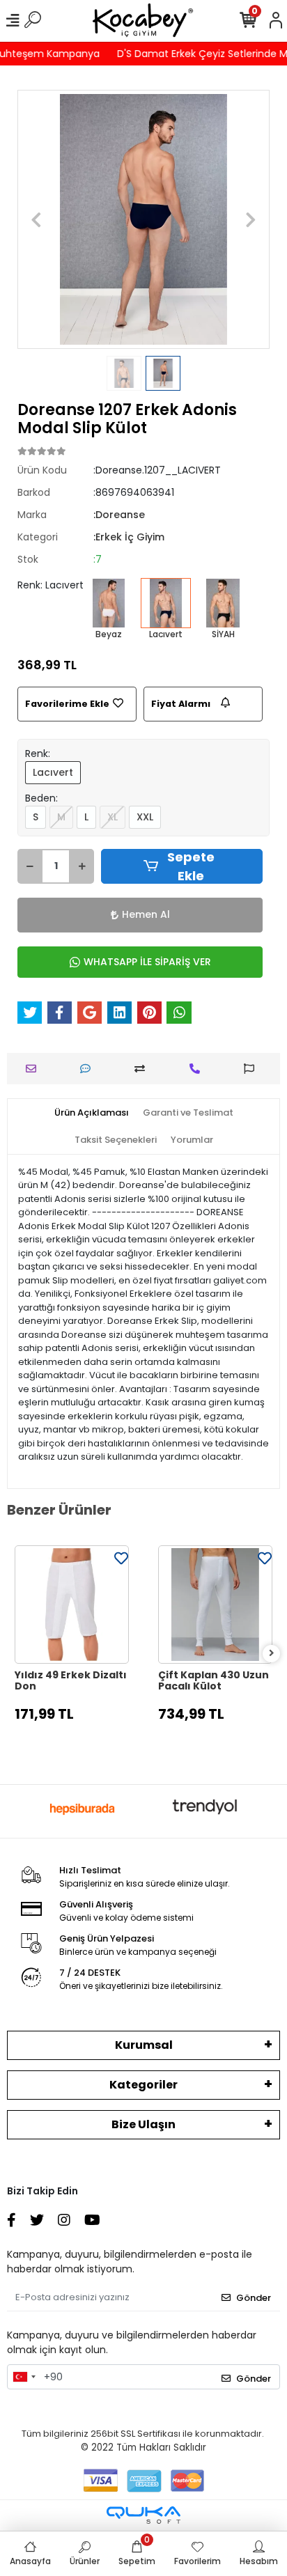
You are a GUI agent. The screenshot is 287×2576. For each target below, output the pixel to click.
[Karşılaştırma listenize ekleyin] (143, 1069)
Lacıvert (53, 772)
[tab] (92, 1113)
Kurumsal (144, 2045)
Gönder (254, 2298)
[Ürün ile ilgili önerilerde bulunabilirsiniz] (253, 1069)
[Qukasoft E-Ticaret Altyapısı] (143, 2515)
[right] (272, 1654)
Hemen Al (146, 914)
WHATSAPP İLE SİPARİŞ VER (147, 962)
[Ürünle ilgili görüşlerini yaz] (89, 1069)
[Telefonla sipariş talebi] (198, 1069)
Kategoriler (143, 2085)
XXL (145, 817)
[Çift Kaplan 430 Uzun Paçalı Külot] (215, 1605)
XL (113, 817)
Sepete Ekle (191, 866)
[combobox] (24, 2377)
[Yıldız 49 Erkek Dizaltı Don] (72, 1605)
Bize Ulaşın (143, 2124)
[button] (36, 219)
